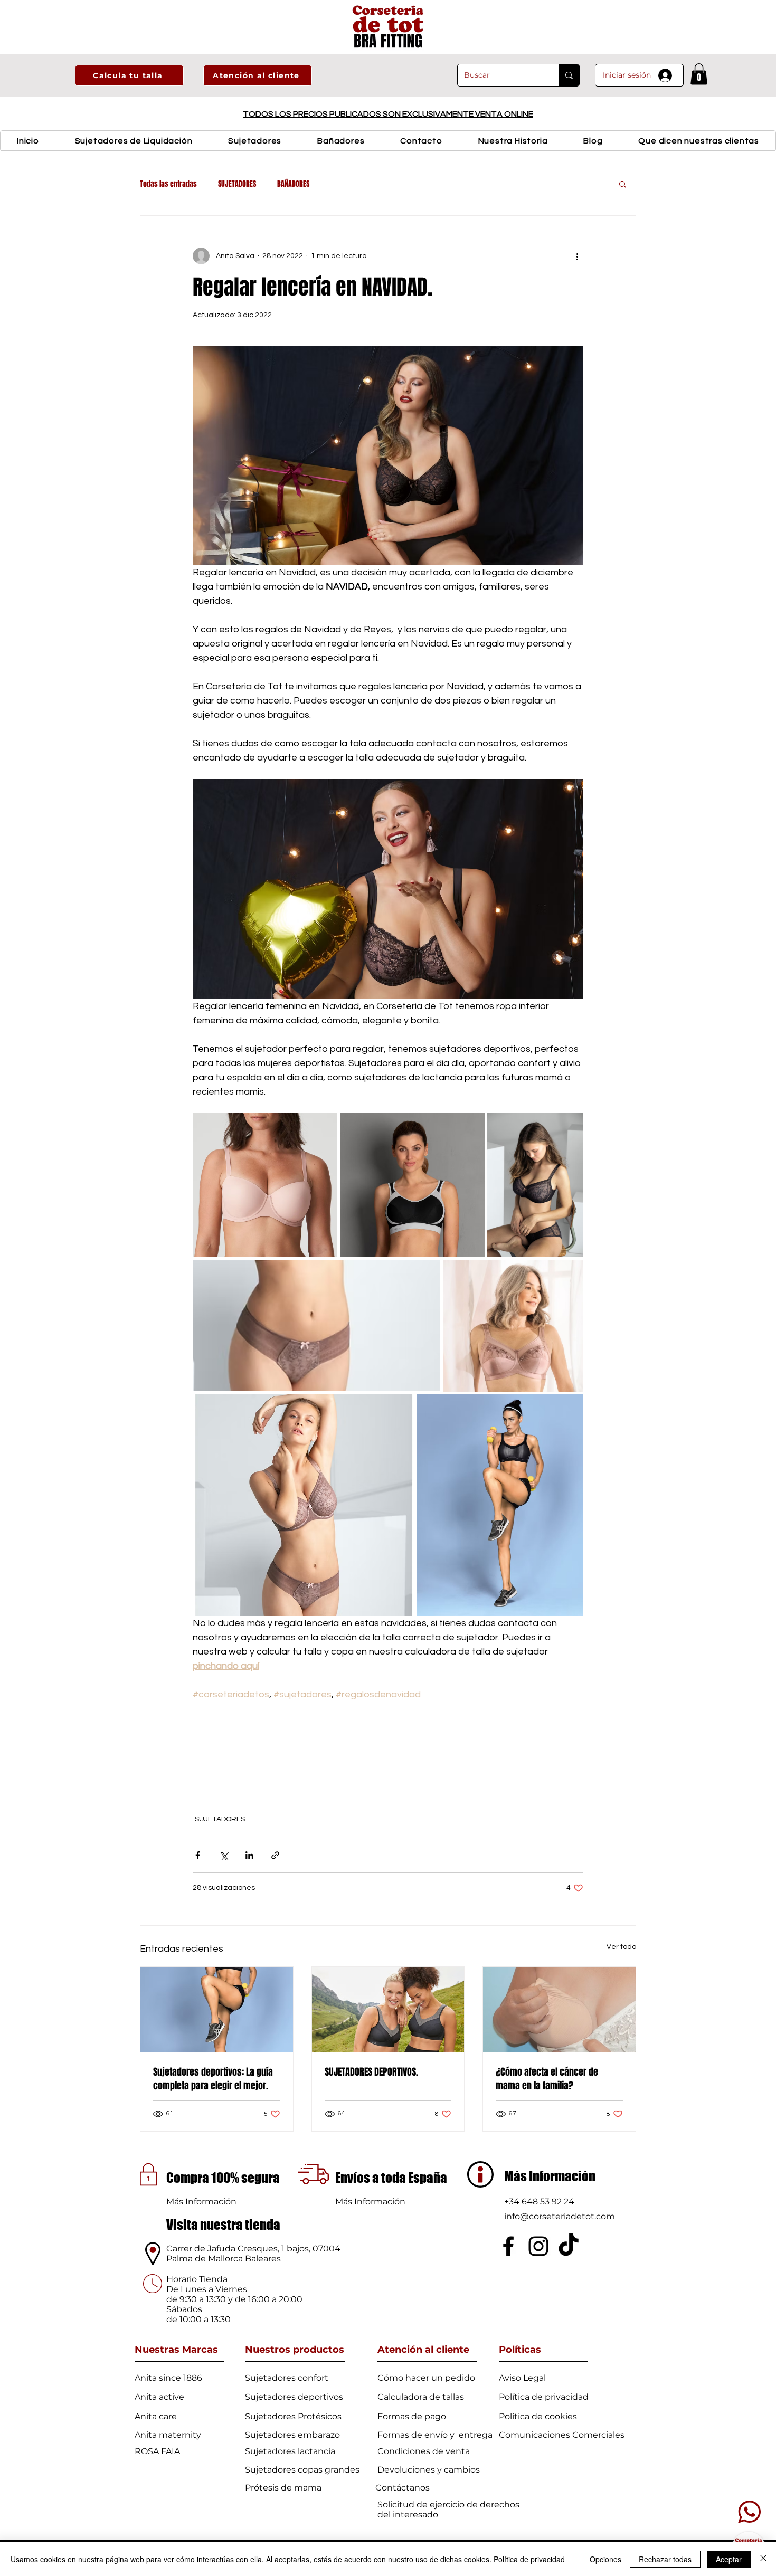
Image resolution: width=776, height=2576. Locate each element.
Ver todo (621, 1947)
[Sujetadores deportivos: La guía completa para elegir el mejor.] (217, 2010)
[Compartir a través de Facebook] (198, 1855)
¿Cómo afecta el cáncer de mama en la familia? (547, 2079)
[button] (129, 75)
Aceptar (729, 2559)
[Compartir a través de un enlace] (275, 1855)
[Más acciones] (577, 256)
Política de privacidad (529, 2559)
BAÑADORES (293, 184)
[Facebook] (508, 2246)
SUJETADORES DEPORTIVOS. (371, 2072)
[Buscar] (569, 75)
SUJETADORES (237, 184)
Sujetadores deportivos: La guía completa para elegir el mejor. (213, 2079)
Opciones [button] (605, 2559)
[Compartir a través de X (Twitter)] (224, 1855)
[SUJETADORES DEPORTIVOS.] (388, 2010)
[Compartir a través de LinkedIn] (249, 1855)
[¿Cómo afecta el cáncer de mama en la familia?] (559, 2010)
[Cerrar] (763, 2559)
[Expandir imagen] (265, 1185)
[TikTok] (569, 2246)
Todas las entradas (168, 184)
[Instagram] (538, 2246)
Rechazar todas (665, 2559)
